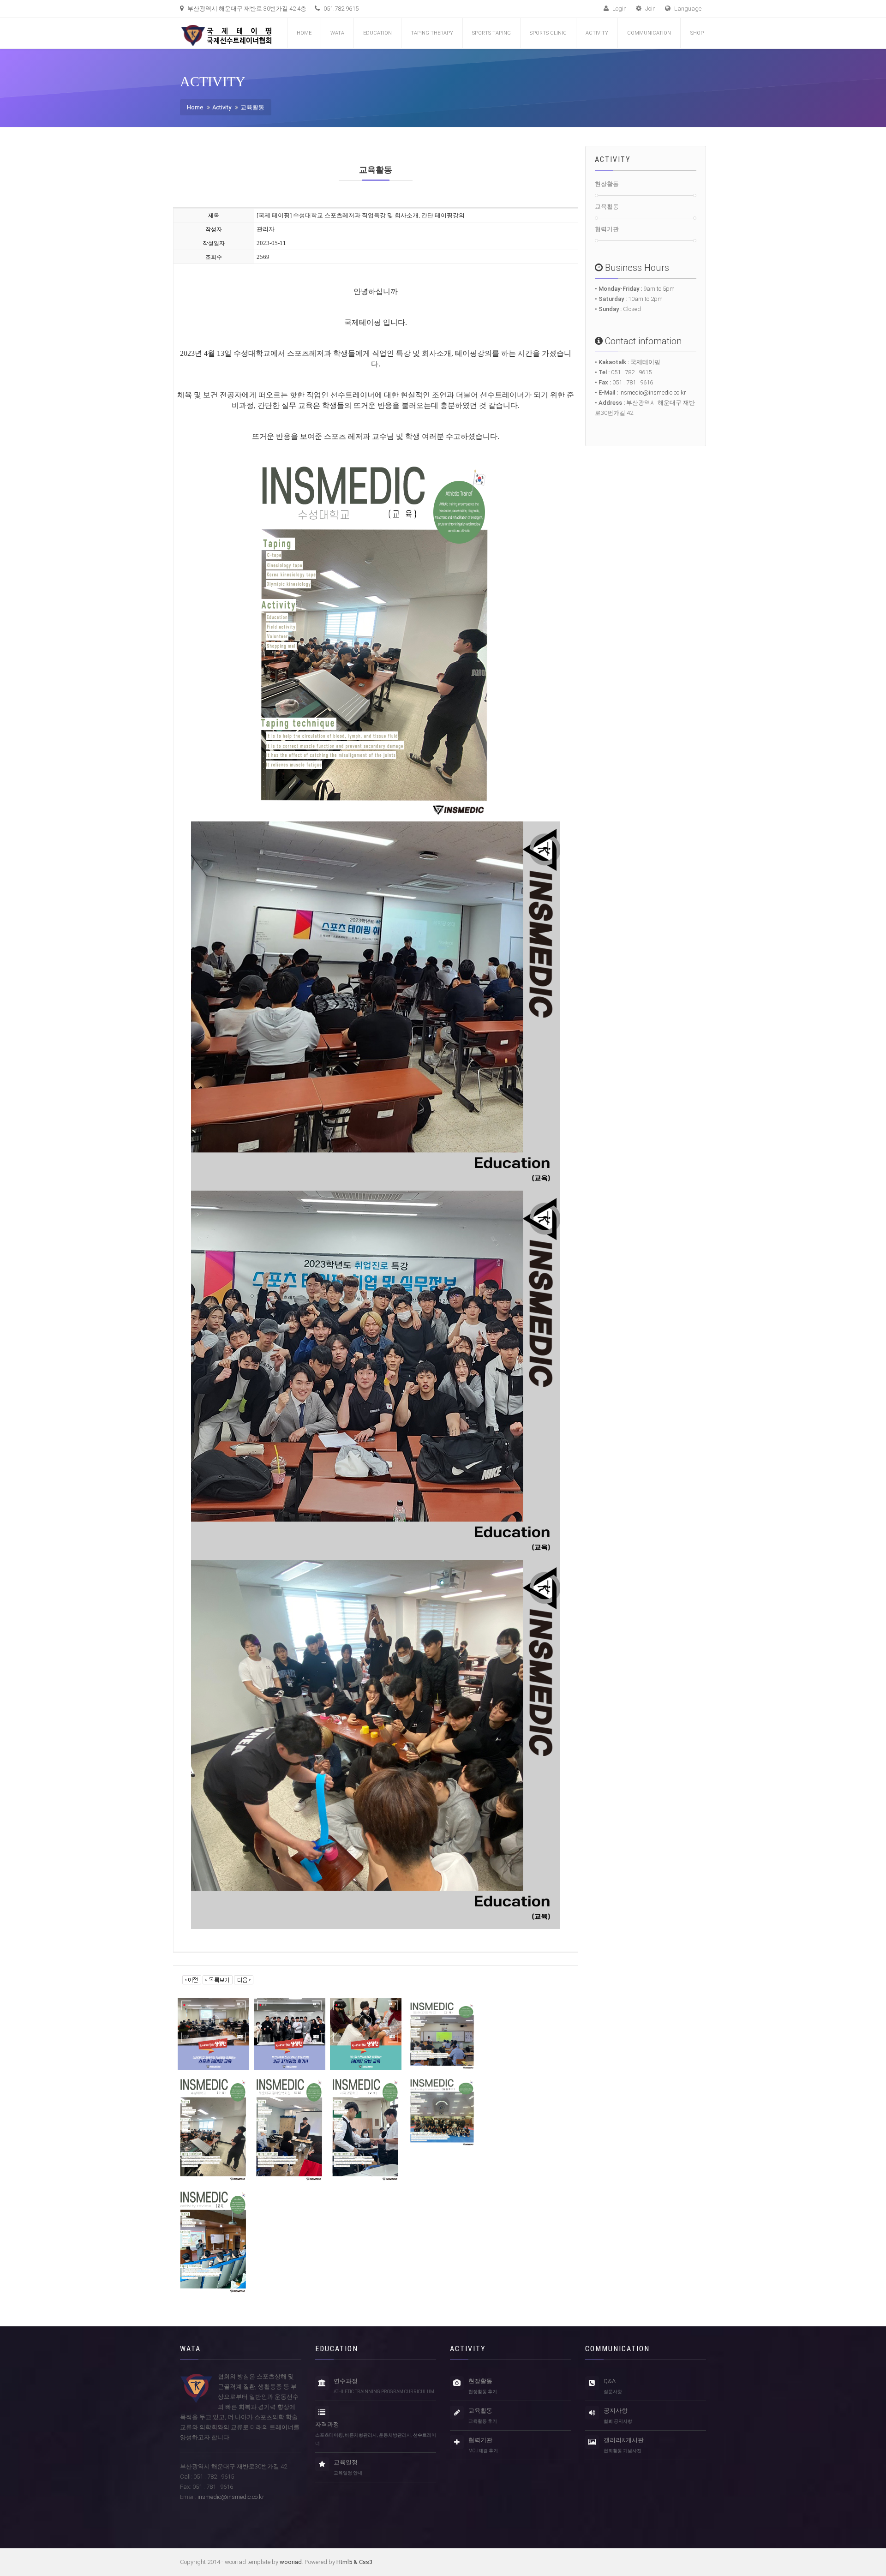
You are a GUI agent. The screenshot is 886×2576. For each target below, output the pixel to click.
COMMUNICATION (649, 33)
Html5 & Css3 (354, 2562)
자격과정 (376, 2433)
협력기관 (607, 229)
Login (619, 9)
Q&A (613, 2386)
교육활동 (252, 107)
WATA (337, 33)
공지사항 (618, 2415)
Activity (222, 107)
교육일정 (348, 2467)
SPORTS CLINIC (548, 33)
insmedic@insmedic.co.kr (653, 392)
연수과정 (384, 2386)
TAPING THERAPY (432, 33)
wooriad (291, 2562)
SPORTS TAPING (491, 33)
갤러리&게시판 (624, 2445)
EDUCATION (377, 33)
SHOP (697, 33)
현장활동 (607, 184)
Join (650, 9)
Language (687, 9)
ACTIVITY (597, 33)
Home (304, 33)
